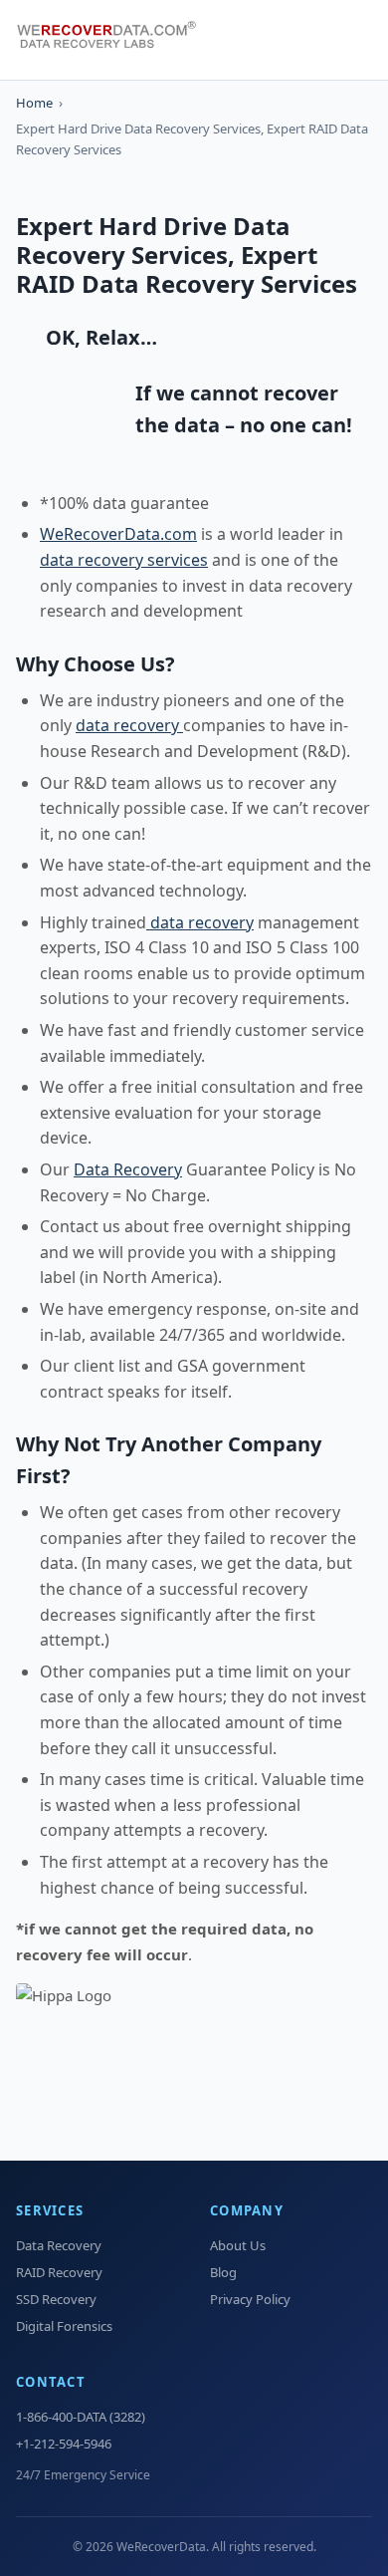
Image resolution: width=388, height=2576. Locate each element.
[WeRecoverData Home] (115, 40)
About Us (238, 2245)
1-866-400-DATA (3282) (81, 2417)
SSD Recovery (56, 2299)
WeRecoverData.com (118, 534)
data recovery (129, 725)
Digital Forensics (64, 2326)
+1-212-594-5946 (64, 2444)
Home (34, 103)
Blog (223, 2272)
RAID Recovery (59, 2272)
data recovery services (124, 560)
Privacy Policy (250, 2299)
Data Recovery (128, 1169)
